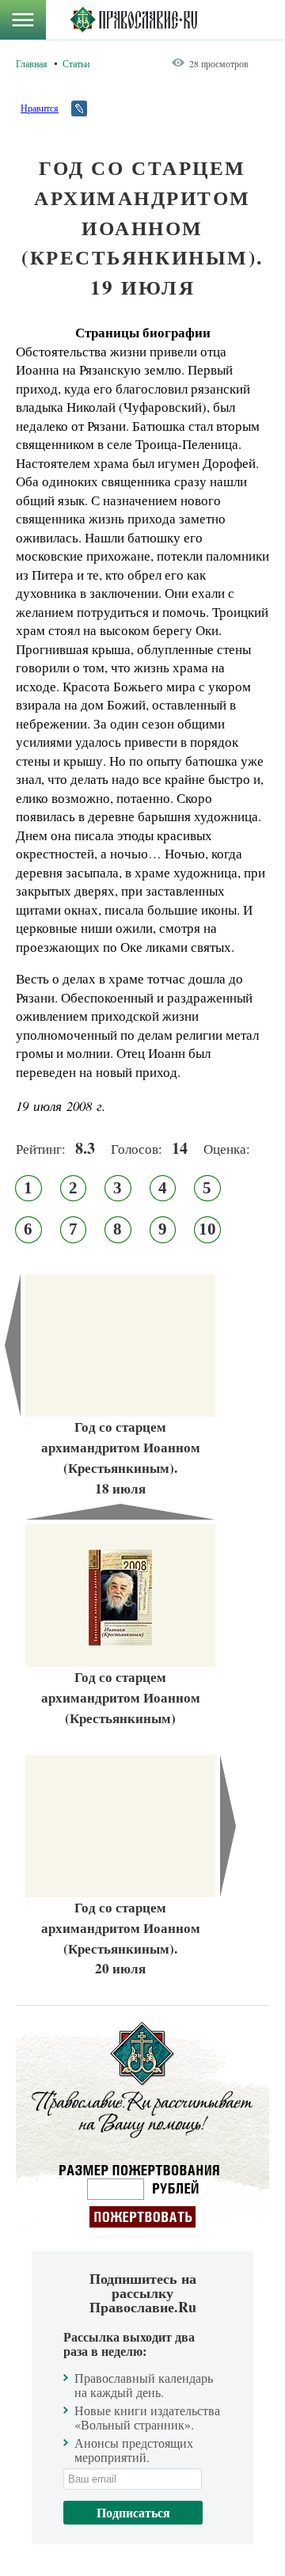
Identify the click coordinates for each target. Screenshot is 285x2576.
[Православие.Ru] (133, 20)
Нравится (40, 108)
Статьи (76, 63)
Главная (32, 63)
